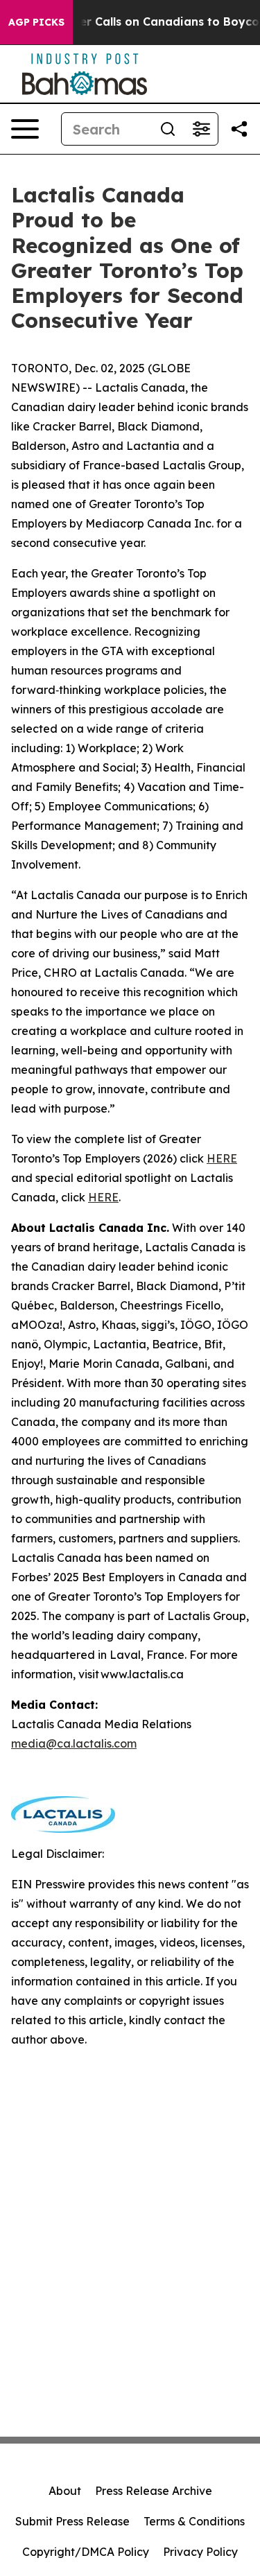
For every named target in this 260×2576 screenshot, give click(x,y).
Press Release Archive (154, 2491)
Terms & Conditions (194, 2521)
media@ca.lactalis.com (74, 1743)
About (65, 2491)
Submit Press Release (72, 2521)
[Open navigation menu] (25, 129)
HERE (222, 1158)
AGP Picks (36, 22)
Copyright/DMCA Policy (86, 2552)
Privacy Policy (200, 2552)
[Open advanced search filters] (201, 129)
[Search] (168, 129)
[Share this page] (239, 129)
